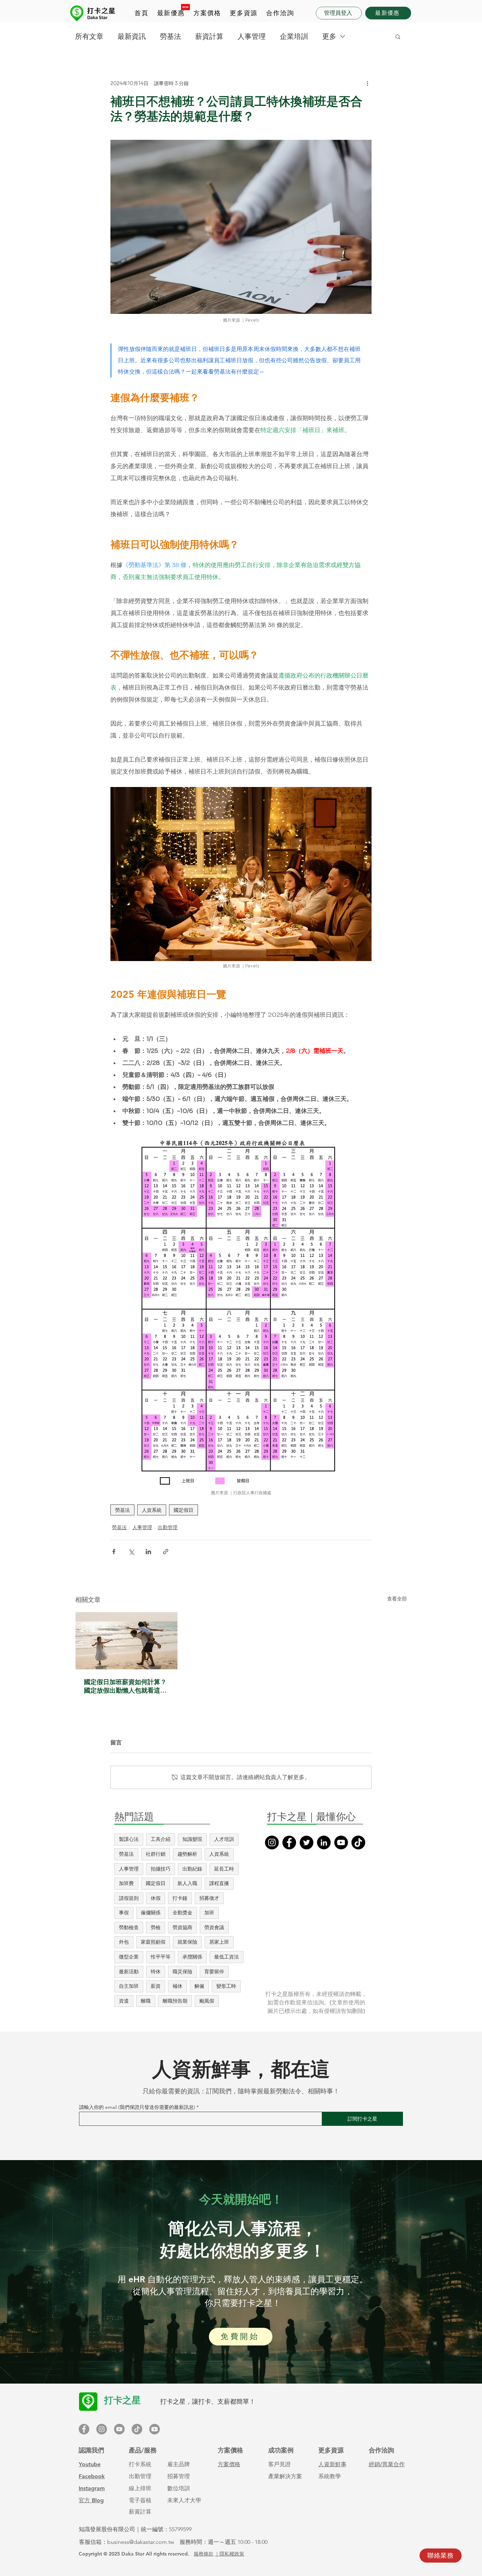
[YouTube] (341, 1842)
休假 (156, 1898)
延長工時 (224, 1869)
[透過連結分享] (166, 1552)
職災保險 (182, 1972)
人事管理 (252, 36)
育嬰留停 (214, 1972)
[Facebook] (289, 1842)
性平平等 (161, 1957)
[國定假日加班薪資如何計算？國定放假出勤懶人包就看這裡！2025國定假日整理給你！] (126, 1641)
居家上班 (219, 1942)
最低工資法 (227, 1957)
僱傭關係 (151, 1913)
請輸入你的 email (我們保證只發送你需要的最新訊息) (137, 2107)
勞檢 (156, 1927)
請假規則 (129, 1898)
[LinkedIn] (324, 1842)
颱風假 (207, 2001)
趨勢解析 (187, 1854)
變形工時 (226, 1986)
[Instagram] (272, 1842)
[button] (207, 13)
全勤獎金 (182, 1913)
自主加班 (129, 1986)
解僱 (199, 1986)
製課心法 (129, 1839)
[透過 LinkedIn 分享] (148, 1552)
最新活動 (129, 1972)
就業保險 (187, 1942)
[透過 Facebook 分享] (114, 1552)
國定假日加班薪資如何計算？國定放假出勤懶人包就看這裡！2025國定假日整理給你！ (125, 1686)
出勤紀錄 (192, 1869)
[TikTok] (358, 1842)
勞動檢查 (129, 1927)
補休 (177, 1986)
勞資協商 (182, 1927)
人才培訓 (224, 1839)
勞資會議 (214, 1927)
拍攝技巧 (161, 1869)
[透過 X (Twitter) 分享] (131, 1552)
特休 (156, 1972)
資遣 (124, 2001)
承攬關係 (192, 1957)
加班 (209, 1913)
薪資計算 (209, 36)
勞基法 (170, 36)
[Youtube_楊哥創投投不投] (155, 2429)
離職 (146, 2001)
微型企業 (129, 1957)
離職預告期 (175, 2001)
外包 (124, 1942)
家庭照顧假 (153, 1942)
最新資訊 (132, 36)
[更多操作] (367, 83)
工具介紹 (161, 1839)
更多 (329, 36)
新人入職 (187, 1883)
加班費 (126, 1883)
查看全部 (397, 1599)
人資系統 (152, 1510)
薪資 (156, 1986)
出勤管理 (168, 1527)
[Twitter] (306, 1842)
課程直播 (219, 1883)
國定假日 (183, 1510)
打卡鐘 (180, 1898)
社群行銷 (156, 1854)
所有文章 (89, 36)
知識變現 (192, 1839)
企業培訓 (294, 36)
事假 (124, 1913)
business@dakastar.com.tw (141, 2542)
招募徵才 (209, 1898)
